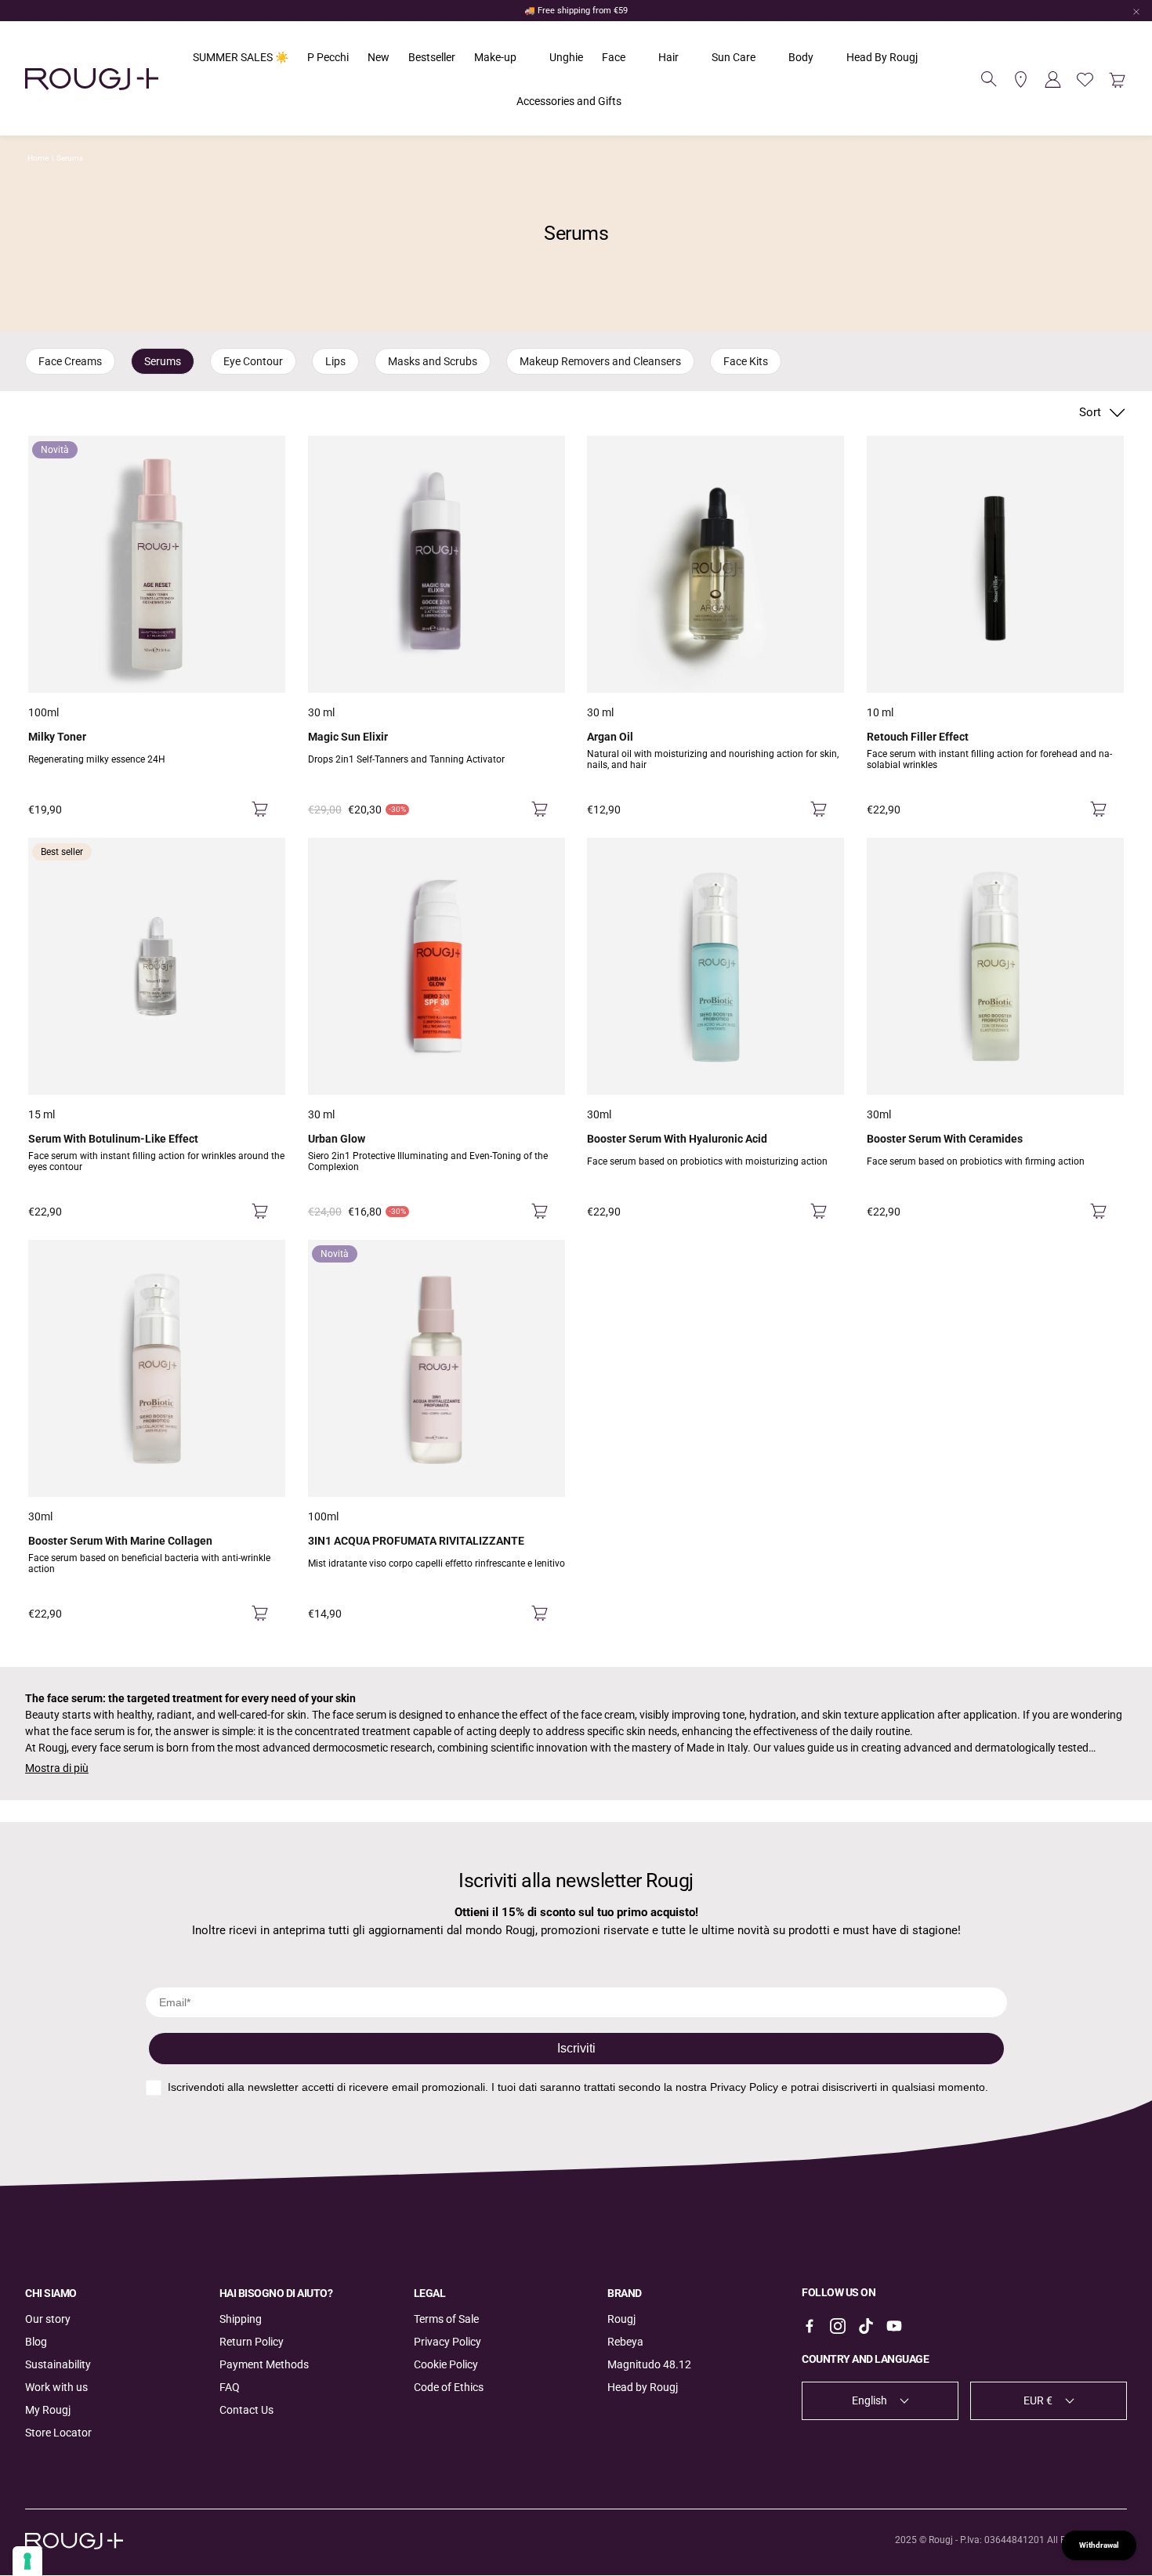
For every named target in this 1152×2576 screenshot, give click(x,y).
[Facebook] (810, 2326)
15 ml (42, 1114)
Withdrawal (1099, 2545)
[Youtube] (894, 2326)
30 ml (321, 712)
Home (38, 158)
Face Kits (746, 361)
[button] (989, 79)
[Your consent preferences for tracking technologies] (27, 2561)
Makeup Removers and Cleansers (600, 361)
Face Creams (70, 361)
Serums (70, 158)
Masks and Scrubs (433, 361)
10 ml (880, 712)
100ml (43, 712)
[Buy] (260, 810)
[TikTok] (866, 2326)
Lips (335, 361)
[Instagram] (838, 2326)
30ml (599, 1114)
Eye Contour (253, 361)
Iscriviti (576, 2048)
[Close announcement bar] (1136, 12)
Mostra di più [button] (57, 1768)
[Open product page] (437, 564)
